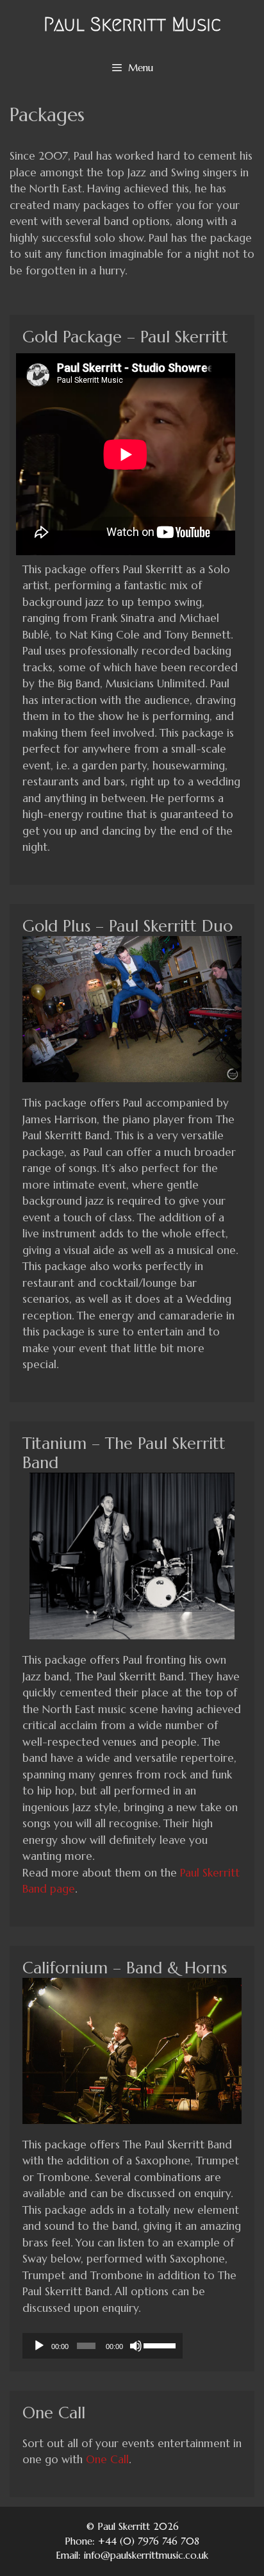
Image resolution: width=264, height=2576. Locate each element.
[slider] (160, 2345)
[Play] (39, 2346)
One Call (107, 2459)
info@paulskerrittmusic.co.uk (146, 2555)
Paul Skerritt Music (132, 24)
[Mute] (136, 2346)
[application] (103, 2346)
